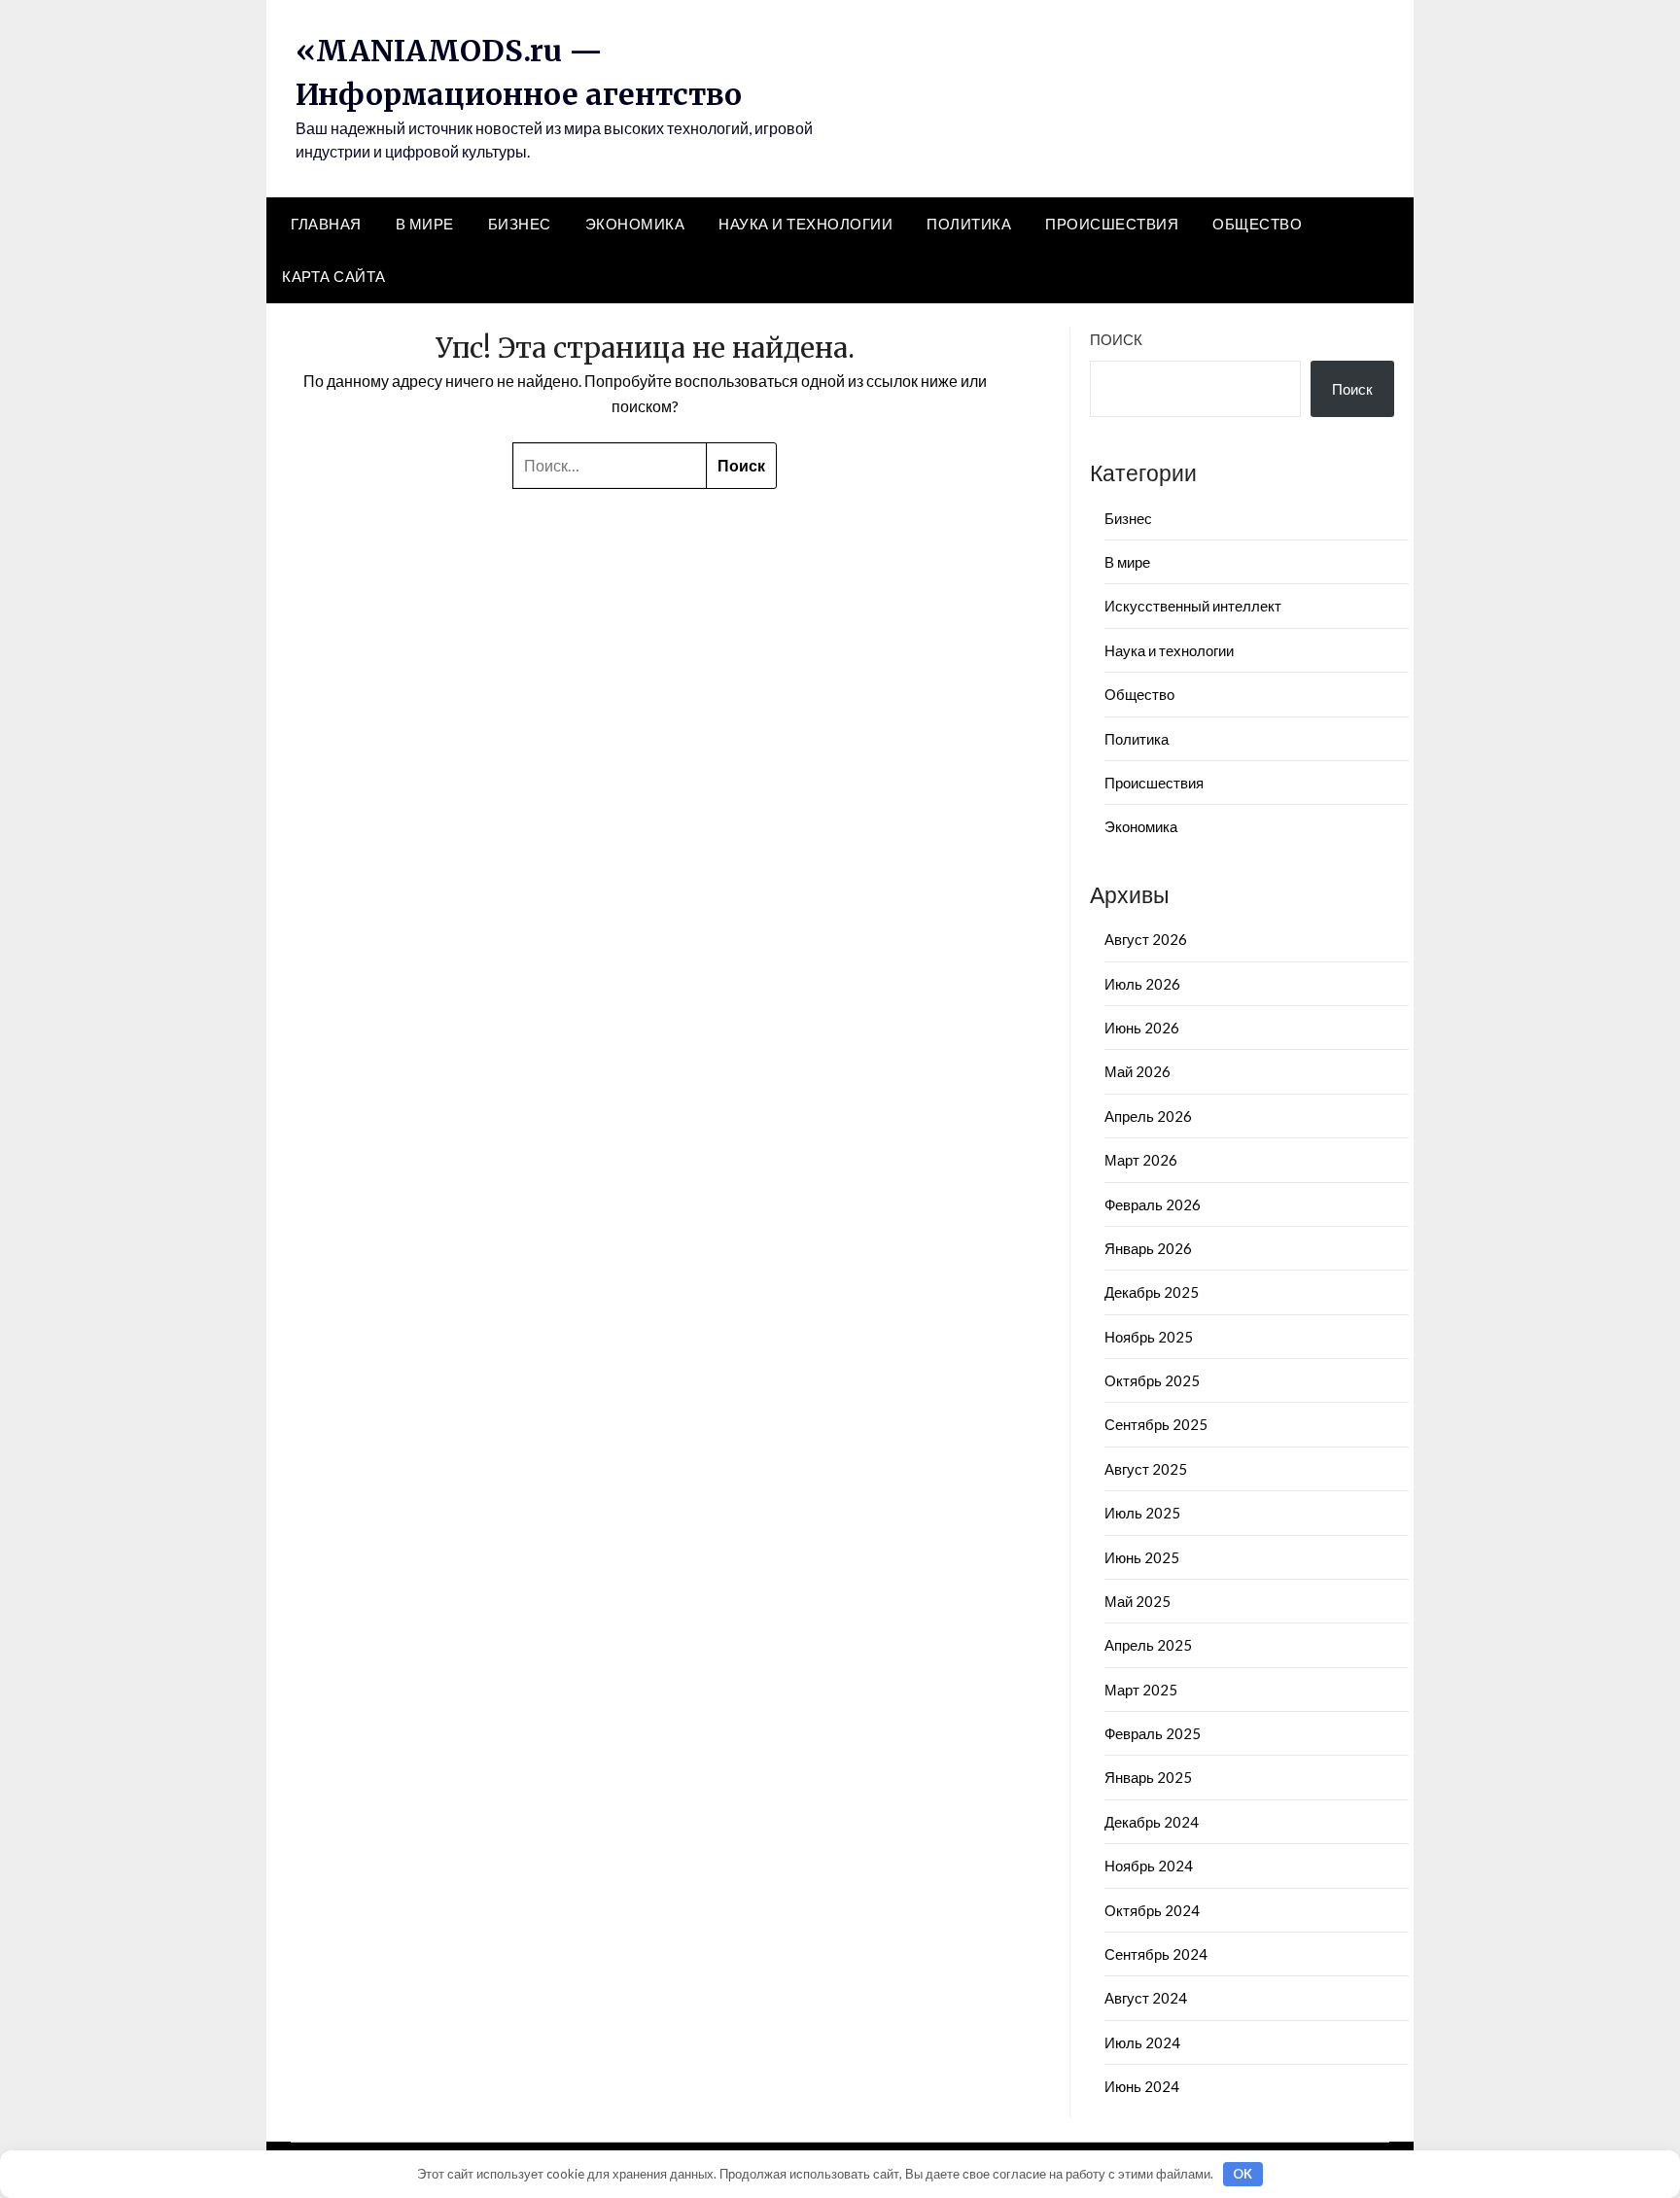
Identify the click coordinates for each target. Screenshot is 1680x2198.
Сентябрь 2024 (1156, 1954)
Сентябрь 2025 (1156, 1424)
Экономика (635, 224)
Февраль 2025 (1153, 1733)
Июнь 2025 (1142, 1557)
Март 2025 (1141, 1690)
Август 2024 (1146, 1998)
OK (1242, 2174)
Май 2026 (1137, 1071)
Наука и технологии (805, 224)
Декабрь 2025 (1152, 1292)
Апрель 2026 (1148, 1116)
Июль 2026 (1142, 984)
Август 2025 (1146, 1469)
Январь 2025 (1148, 1777)
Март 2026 (1141, 1160)
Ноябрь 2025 (1149, 1337)
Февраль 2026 (1153, 1204)
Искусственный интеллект (1193, 606)
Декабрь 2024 (1152, 1822)
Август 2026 (1146, 939)
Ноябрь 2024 (1149, 1866)
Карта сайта (334, 276)
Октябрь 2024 (1152, 1910)
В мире (425, 224)
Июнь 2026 (1142, 1028)
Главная (326, 224)
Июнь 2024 (1142, 2086)
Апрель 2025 (1148, 1645)
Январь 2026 (1148, 1248)
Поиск (1116, 339)
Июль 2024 (1142, 2042)
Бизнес (520, 224)
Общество (1257, 224)
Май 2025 (1137, 1601)
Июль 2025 (1142, 1513)
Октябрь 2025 (1152, 1380)
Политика (969, 224)
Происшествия (1112, 224)
